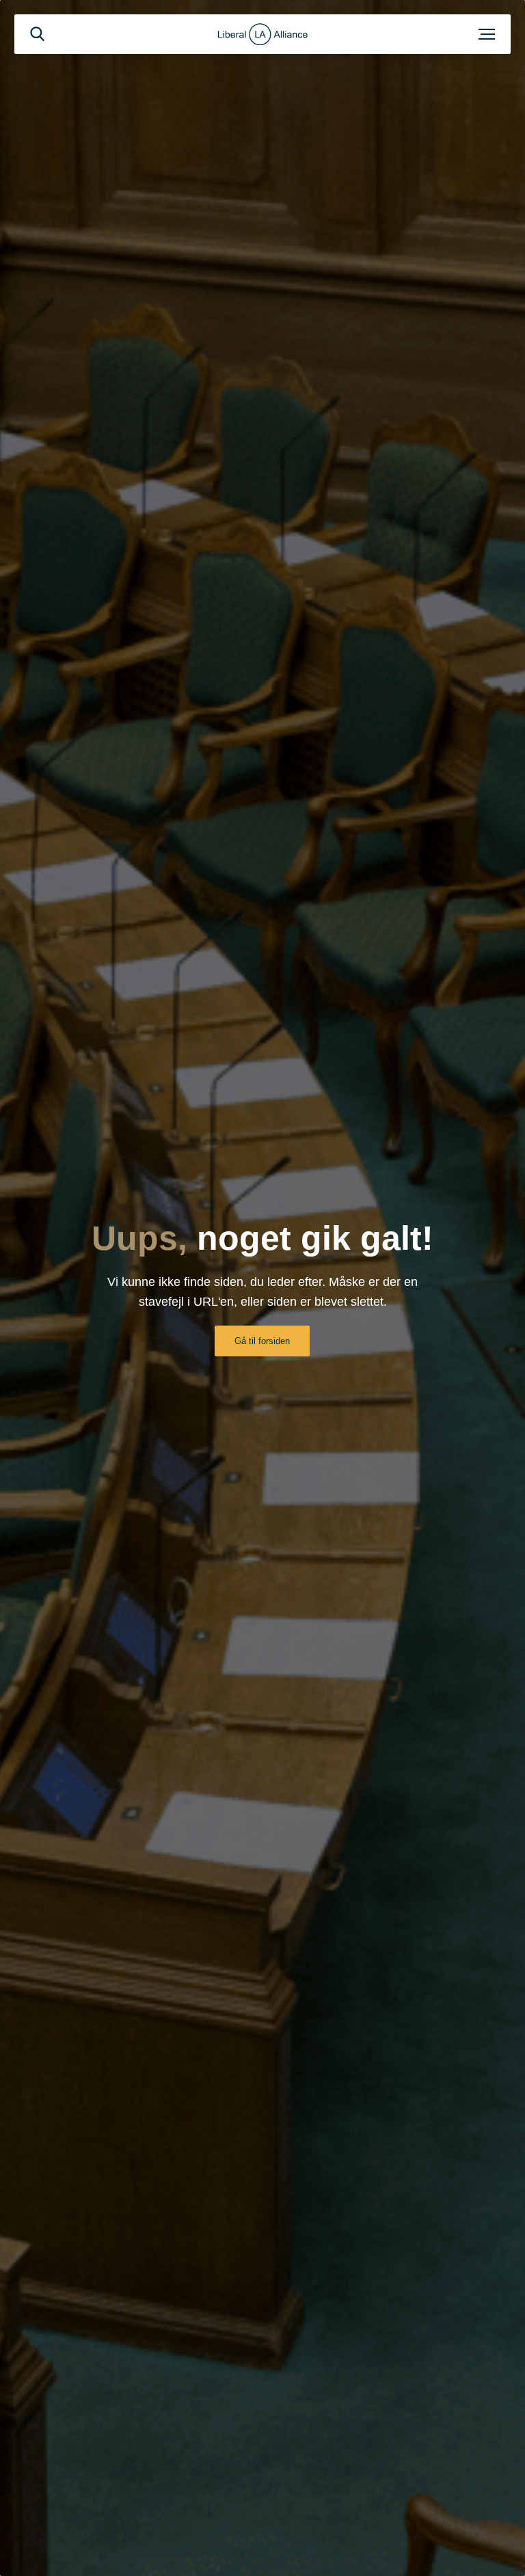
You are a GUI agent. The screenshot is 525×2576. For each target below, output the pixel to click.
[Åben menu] (487, 34)
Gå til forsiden (263, 1341)
